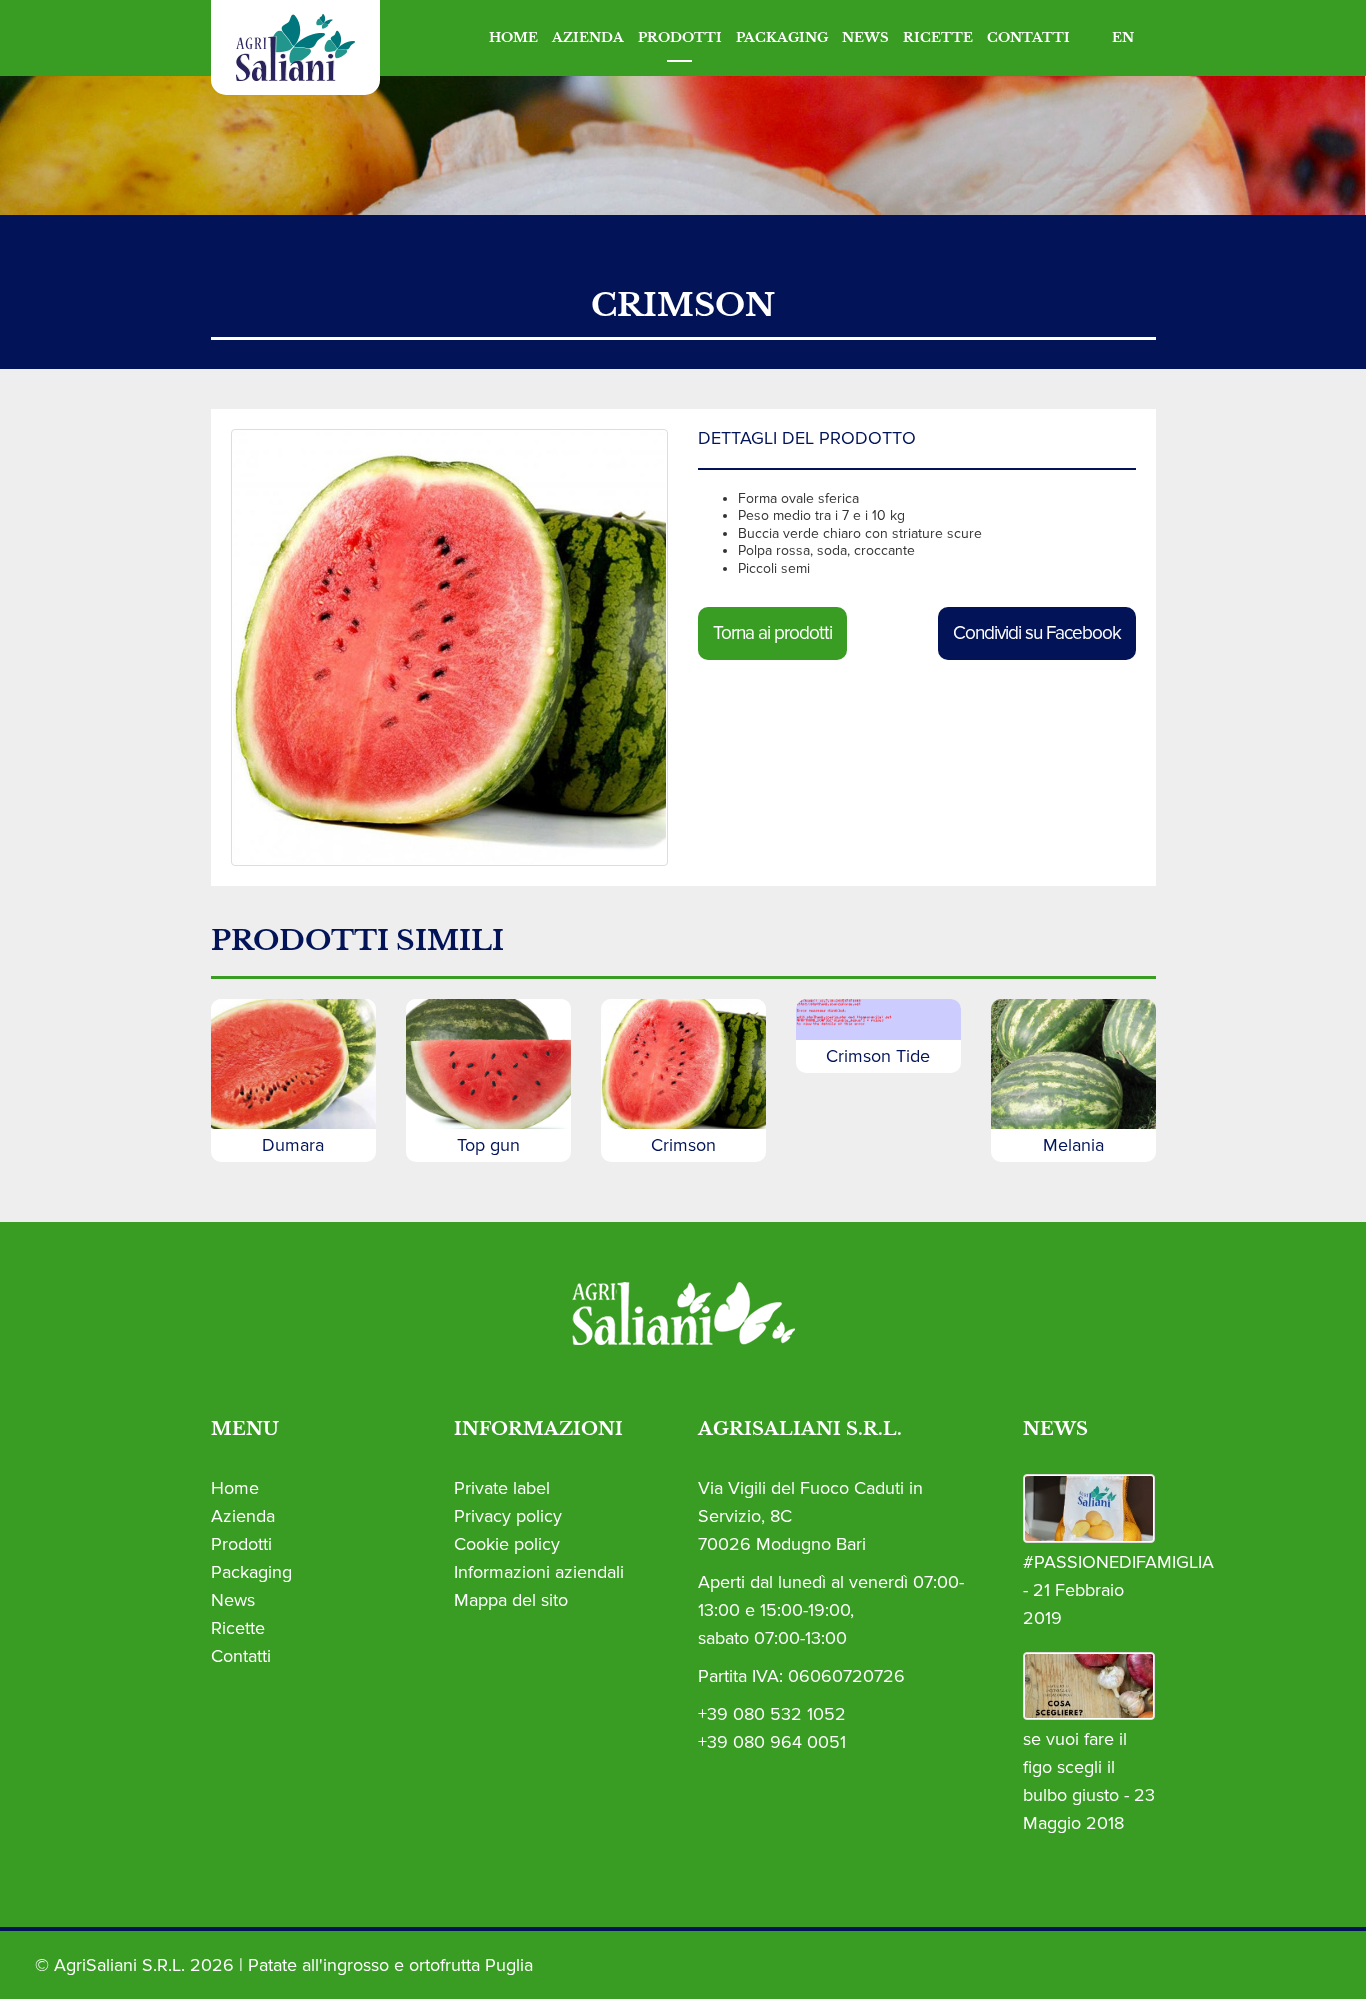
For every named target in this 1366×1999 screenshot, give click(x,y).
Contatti (1028, 37)
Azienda (588, 37)
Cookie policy (507, 1544)
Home (513, 37)
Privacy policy (508, 1516)
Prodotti (680, 37)
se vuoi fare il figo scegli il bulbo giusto (1075, 1767)
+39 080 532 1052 (772, 1714)
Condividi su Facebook (1037, 633)
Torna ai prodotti (772, 633)
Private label (502, 1488)
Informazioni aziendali (539, 1572)
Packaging (782, 37)
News (865, 37)
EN (1123, 37)
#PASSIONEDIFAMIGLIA (1118, 1562)
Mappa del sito (511, 1600)
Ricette (938, 37)
